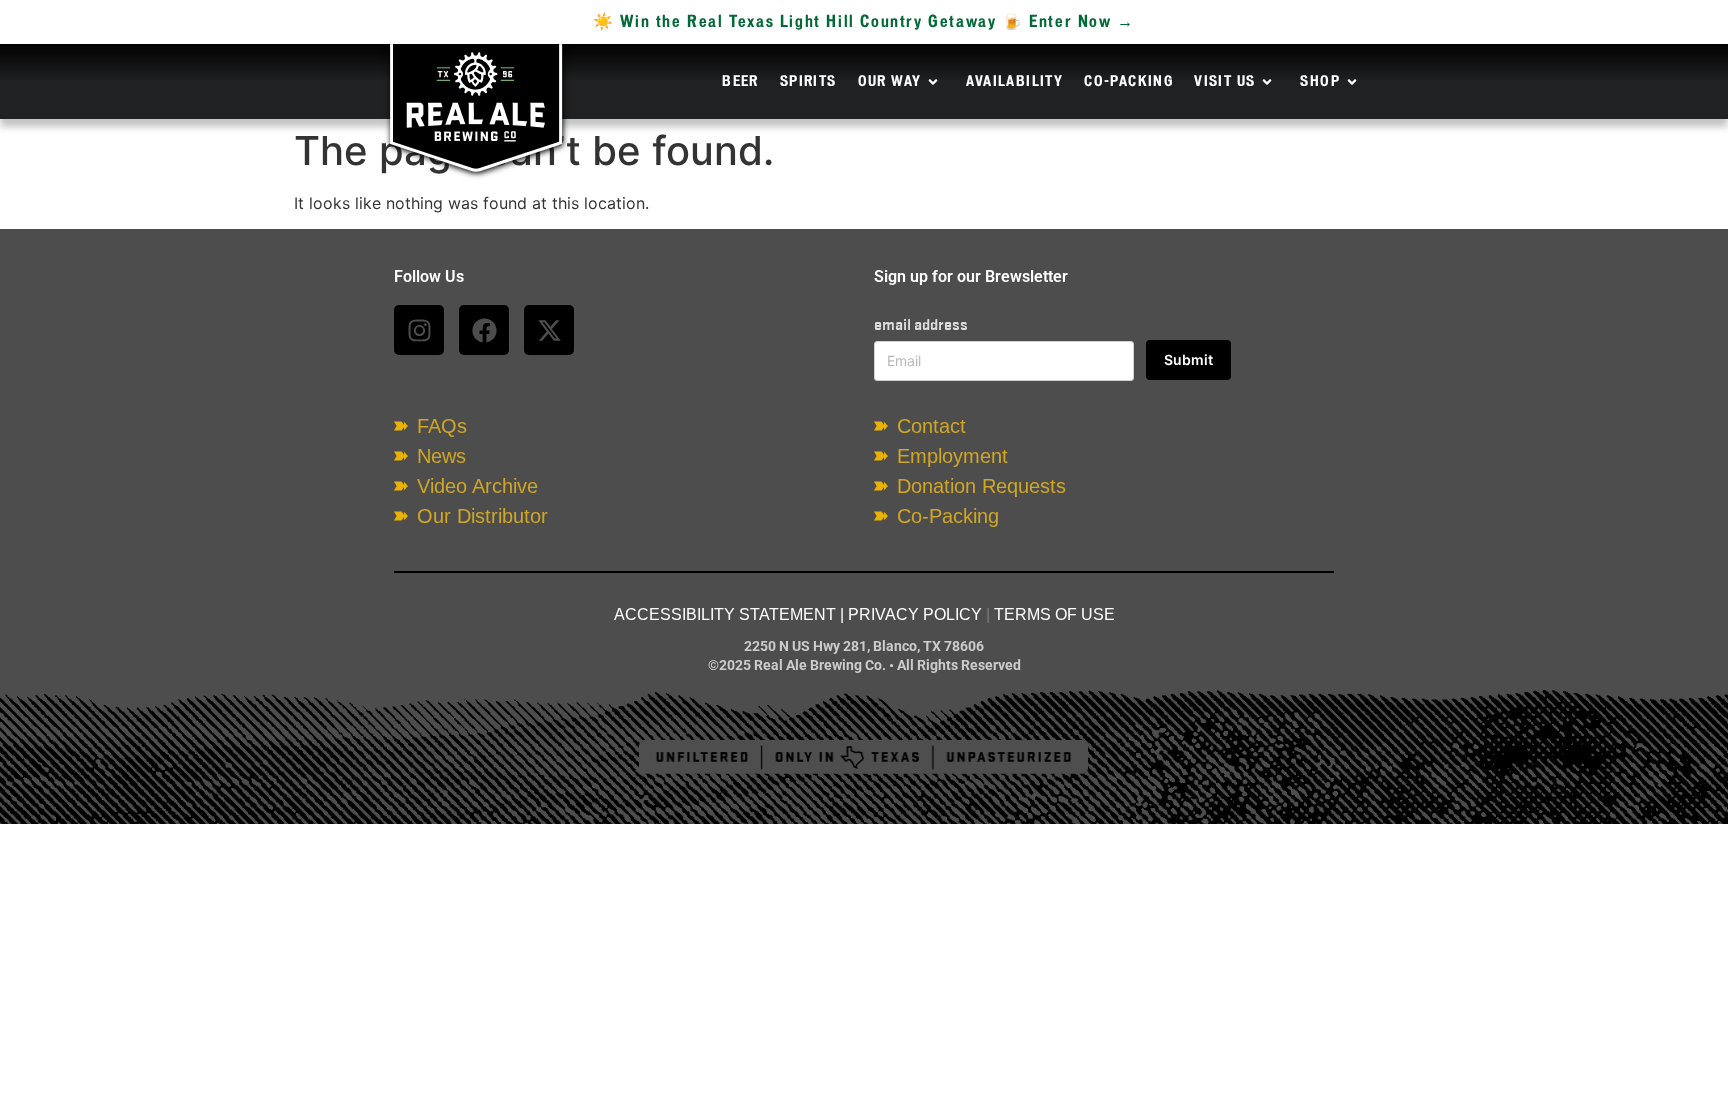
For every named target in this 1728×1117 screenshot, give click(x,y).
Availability (1014, 82)
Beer (740, 82)
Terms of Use (1054, 614)
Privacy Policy (915, 614)
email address (921, 324)
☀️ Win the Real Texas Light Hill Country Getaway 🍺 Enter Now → (864, 22)
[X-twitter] (549, 330)
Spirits (808, 82)
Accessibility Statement (725, 614)
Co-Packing (1128, 82)
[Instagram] (419, 330)
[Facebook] (484, 330)
